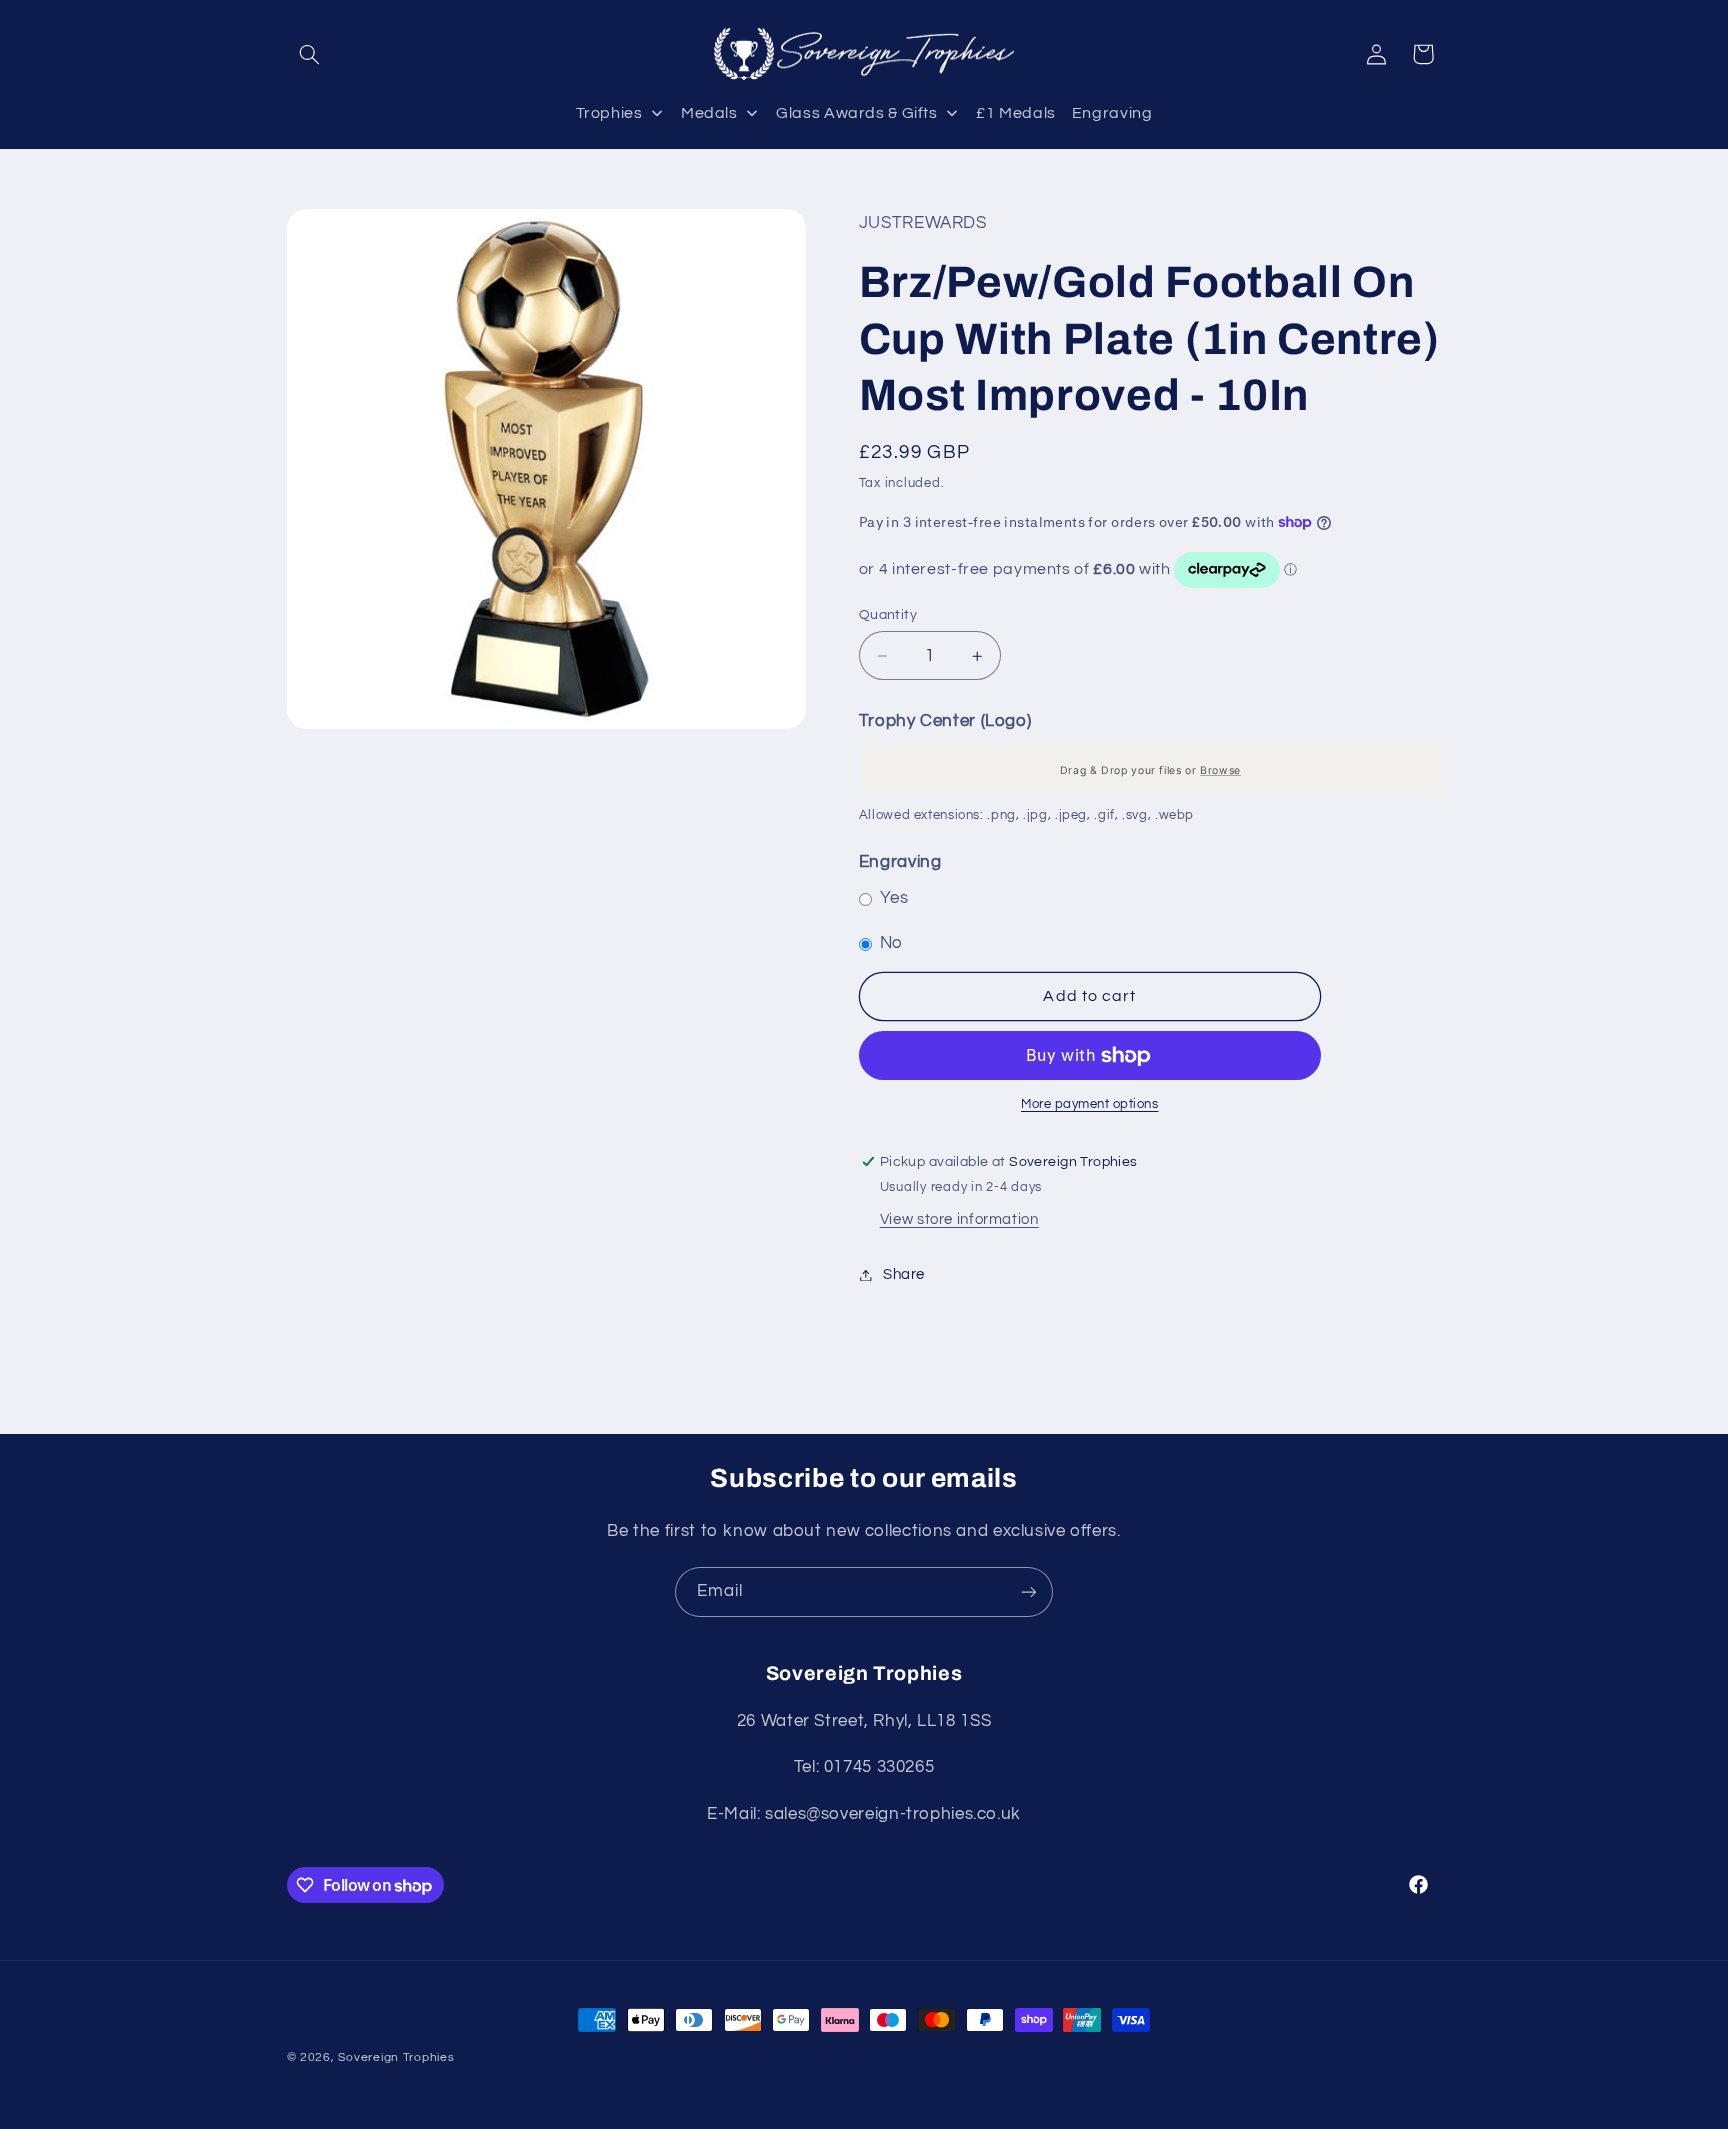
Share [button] (904, 1274)
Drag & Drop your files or (1150, 770)
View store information (959, 1220)
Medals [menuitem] (709, 113)
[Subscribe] (1029, 1591)
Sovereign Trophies (396, 2057)
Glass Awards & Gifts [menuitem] (857, 113)
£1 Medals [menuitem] (1016, 113)
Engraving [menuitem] (1112, 113)
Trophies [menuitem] (609, 113)
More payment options (1090, 1105)
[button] (310, 54)
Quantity (888, 615)
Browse (1220, 770)
